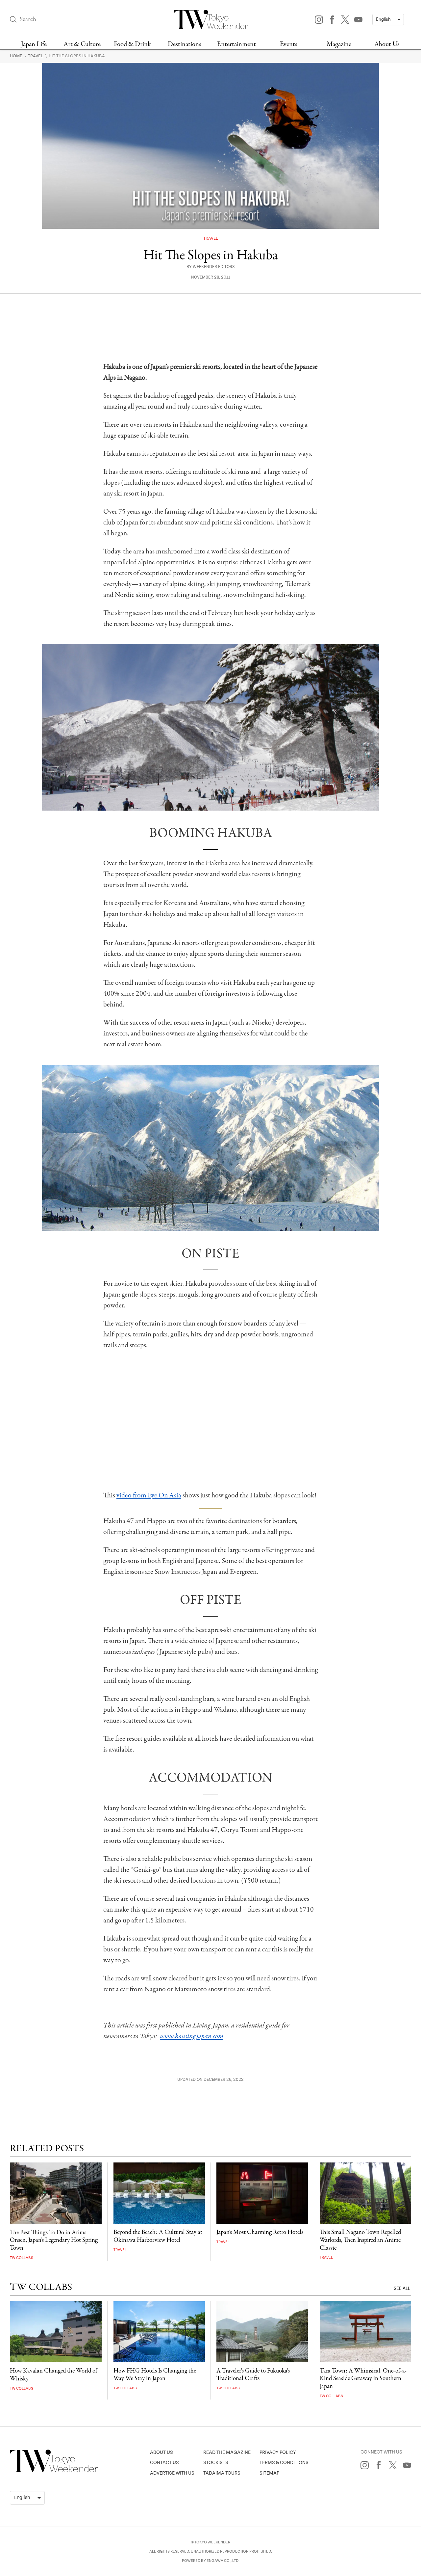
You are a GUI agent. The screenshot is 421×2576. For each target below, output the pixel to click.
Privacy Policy (278, 2452)
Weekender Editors (214, 267)
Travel (36, 56)
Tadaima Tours (222, 2473)
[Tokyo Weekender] (54, 2471)
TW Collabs (22, 2258)
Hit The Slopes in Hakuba (77, 56)
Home (17, 56)
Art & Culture (82, 44)
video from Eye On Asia (149, 1495)
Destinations (185, 44)
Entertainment (236, 44)
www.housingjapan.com (192, 2036)
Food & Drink (132, 44)
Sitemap (269, 2473)
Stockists (216, 2463)
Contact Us (164, 2463)
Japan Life (34, 44)
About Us (387, 44)
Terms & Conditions (284, 2463)
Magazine (339, 44)
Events (289, 44)
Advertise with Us (172, 2473)
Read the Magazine (227, 2452)
